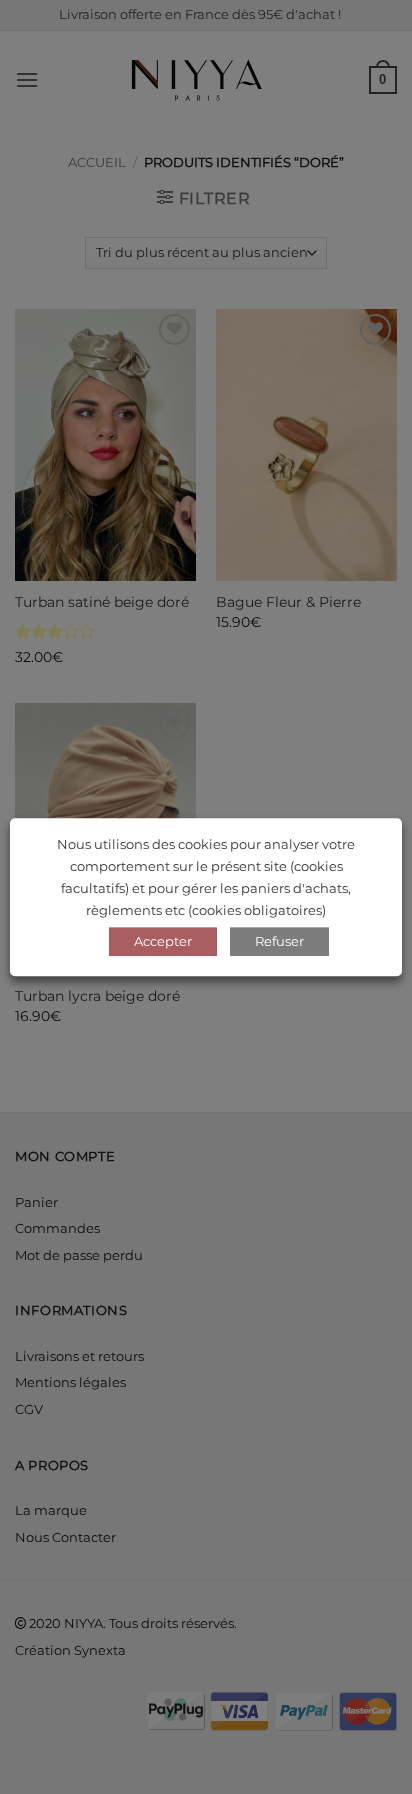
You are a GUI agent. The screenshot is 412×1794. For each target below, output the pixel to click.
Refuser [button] (279, 941)
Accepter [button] (163, 941)
